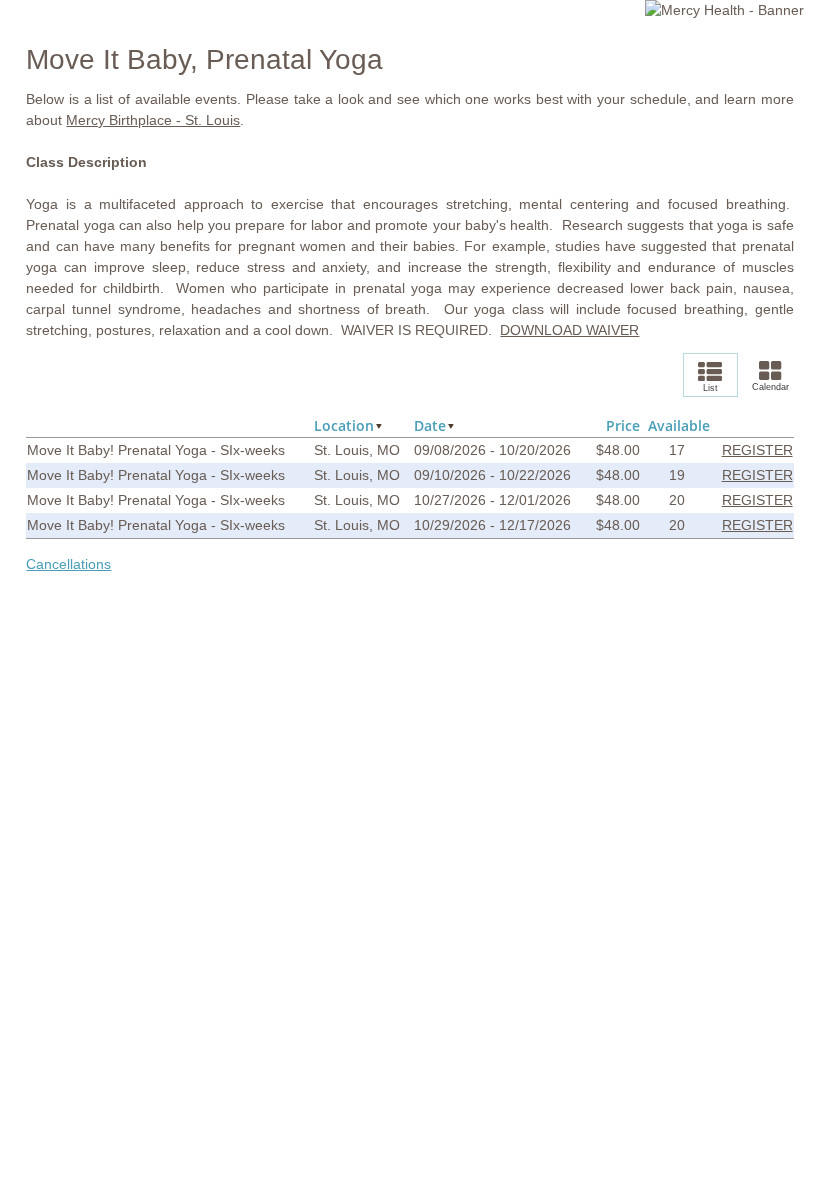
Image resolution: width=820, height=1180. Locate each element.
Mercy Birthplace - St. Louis (153, 120)
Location (344, 425)
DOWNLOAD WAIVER (569, 330)
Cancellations (68, 564)
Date (430, 425)
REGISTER (757, 450)
